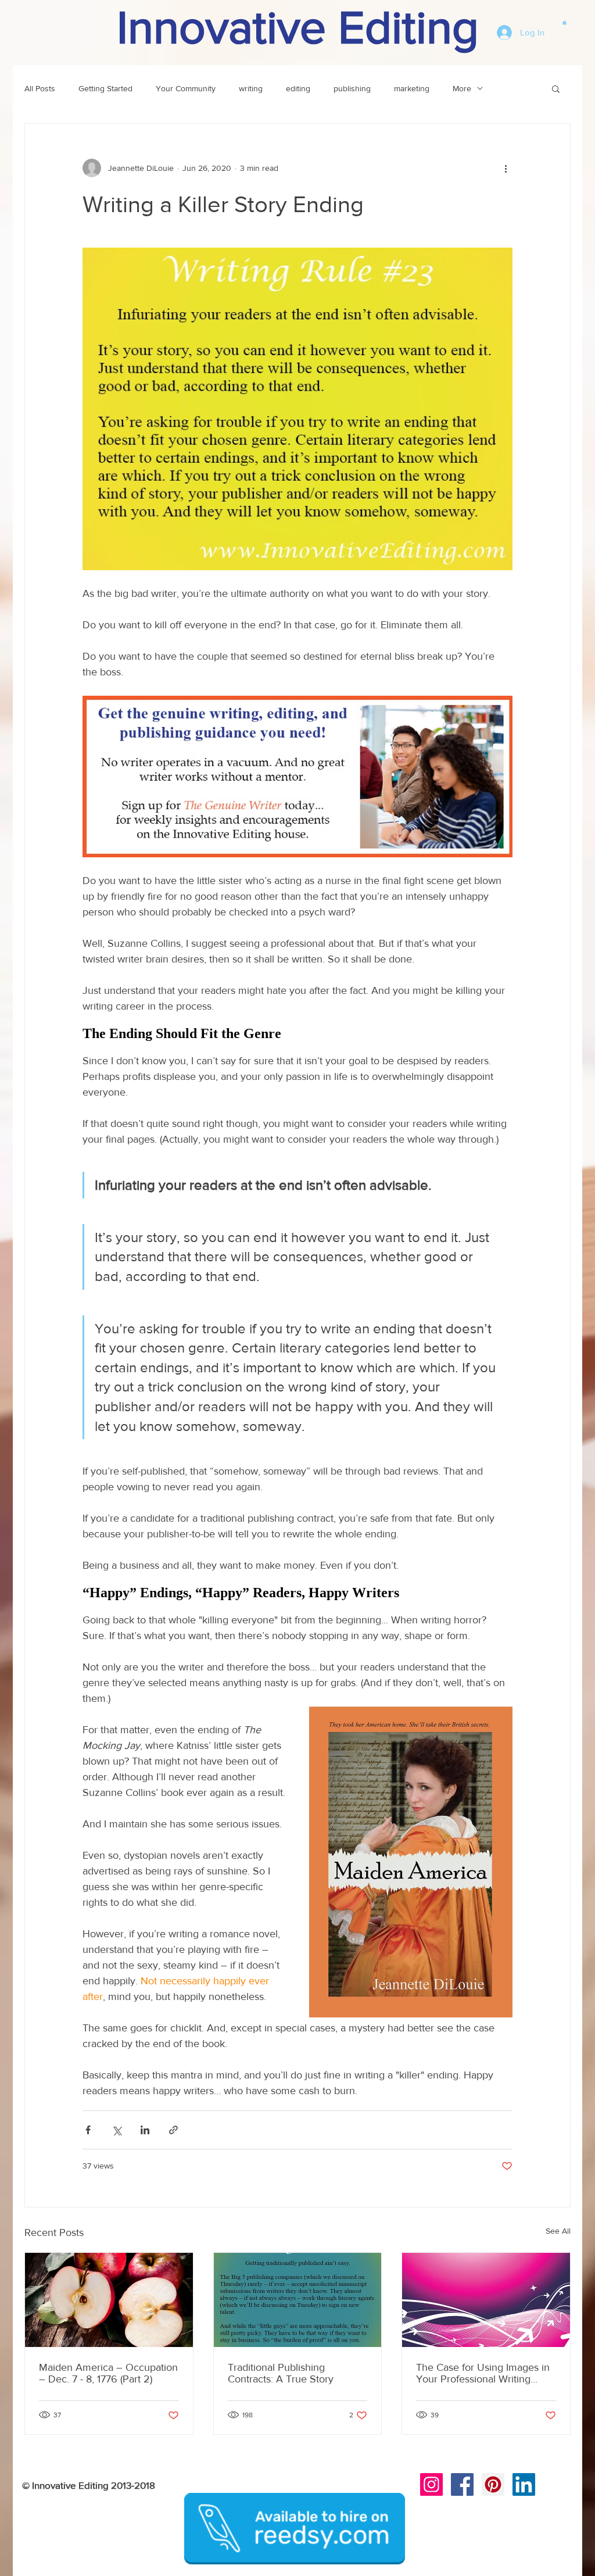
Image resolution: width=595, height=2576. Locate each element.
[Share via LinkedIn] (145, 2130)
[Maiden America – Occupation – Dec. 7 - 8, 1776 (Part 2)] (109, 2300)
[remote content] (297, 1034)
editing (298, 88)
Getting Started (105, 88)
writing (251, 88)
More (462, 88)
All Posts (40, 88)
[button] (564, 22)
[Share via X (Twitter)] (117, 2130)
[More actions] (506, 168)
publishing (352, 88)
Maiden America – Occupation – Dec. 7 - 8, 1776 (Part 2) (108, 2373)
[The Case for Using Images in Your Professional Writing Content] (486, 2300)
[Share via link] (173, 2130)
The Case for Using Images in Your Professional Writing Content (483, 2373)
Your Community (186, 88)
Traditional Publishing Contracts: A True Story (281, 2373)
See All (558, 2231)
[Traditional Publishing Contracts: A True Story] (298, 2300)
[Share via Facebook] (88, 2130)
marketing (412, 88)
